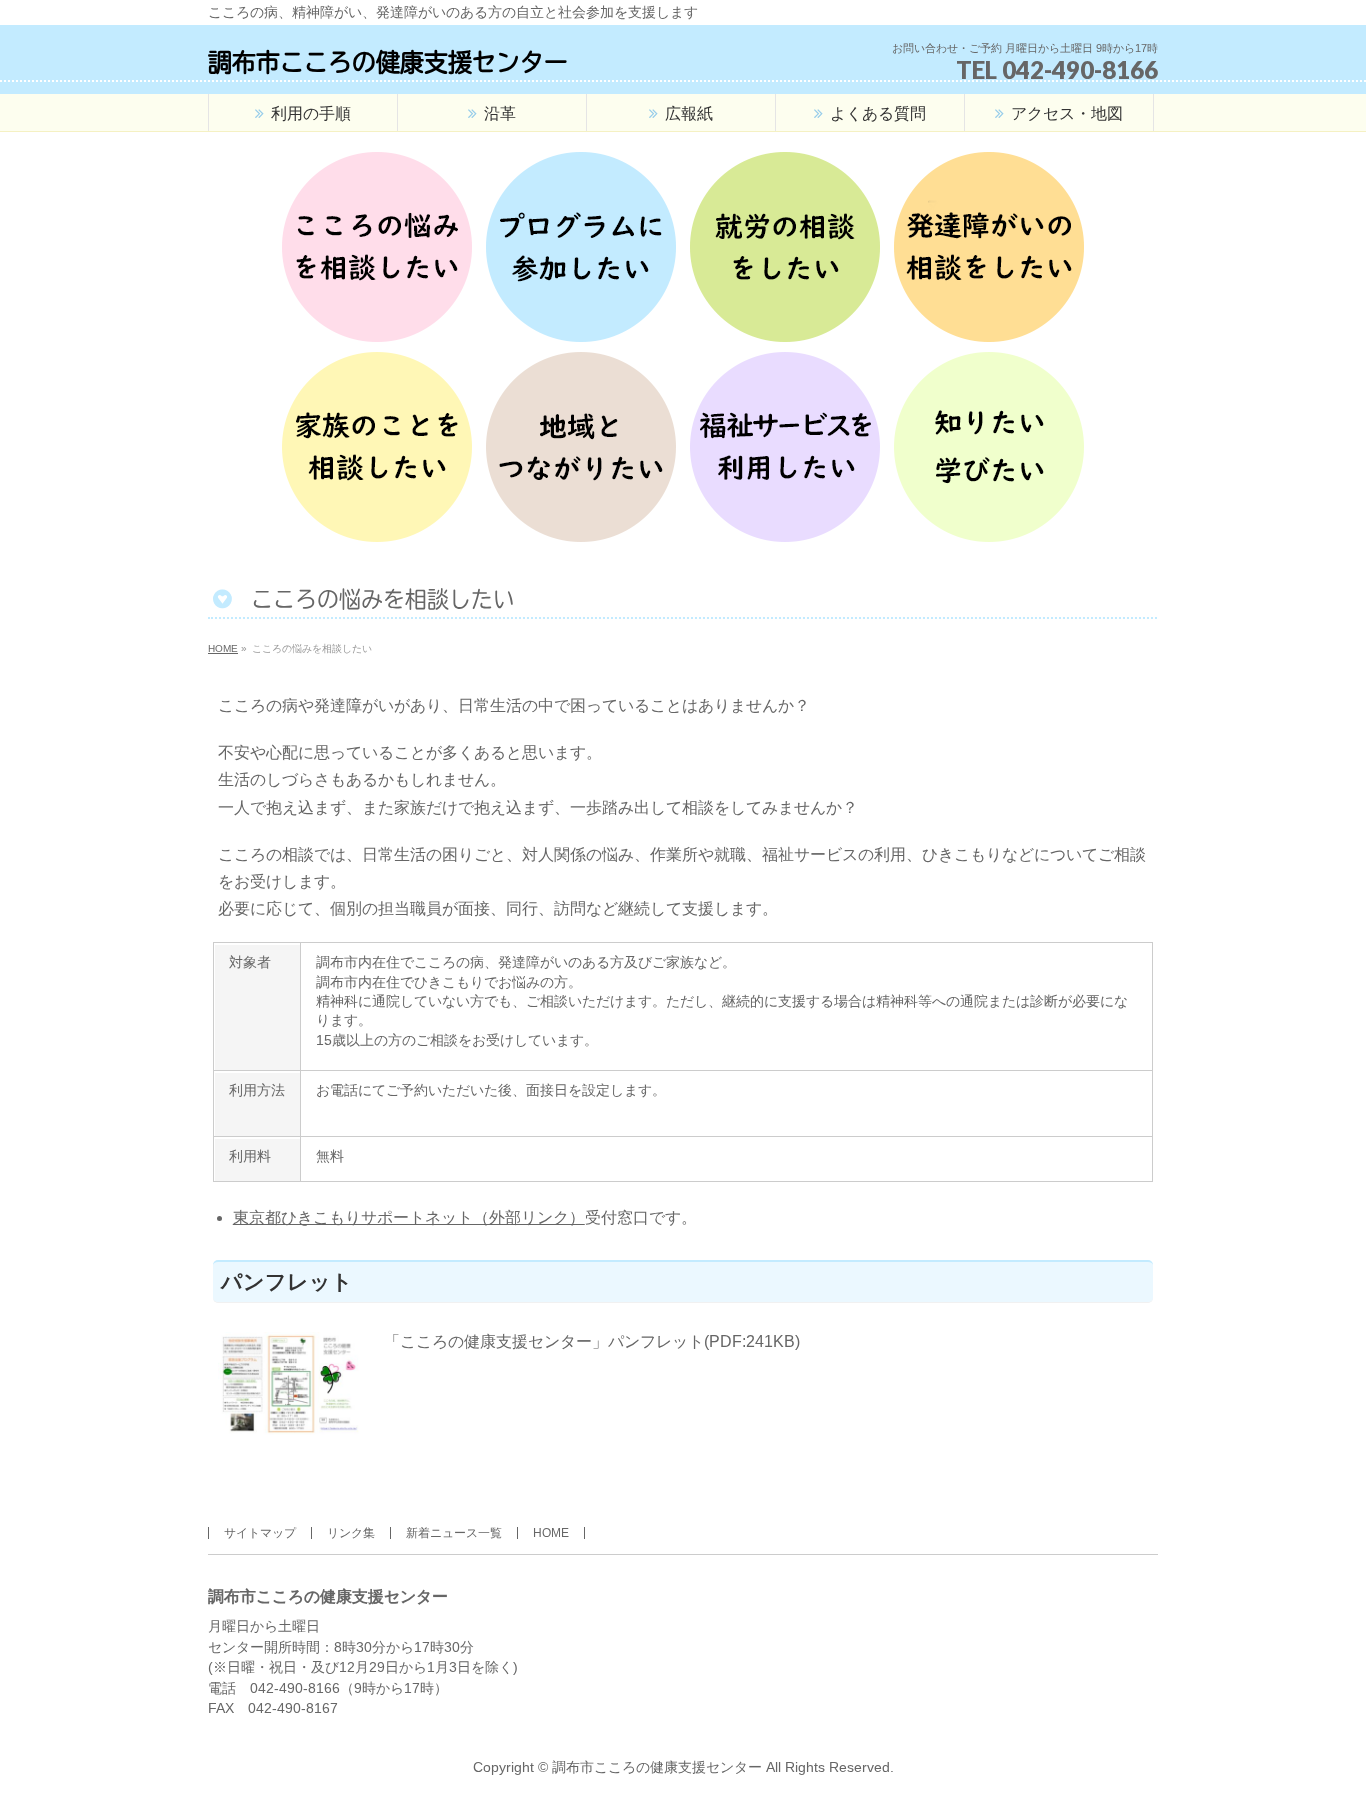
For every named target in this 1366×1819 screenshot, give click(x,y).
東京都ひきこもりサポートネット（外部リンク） (409, 1217)
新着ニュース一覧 (454, 1533)
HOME (551, 1533)
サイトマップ (260, 1533)
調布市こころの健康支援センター (388, 62)
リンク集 (351, 1533)
